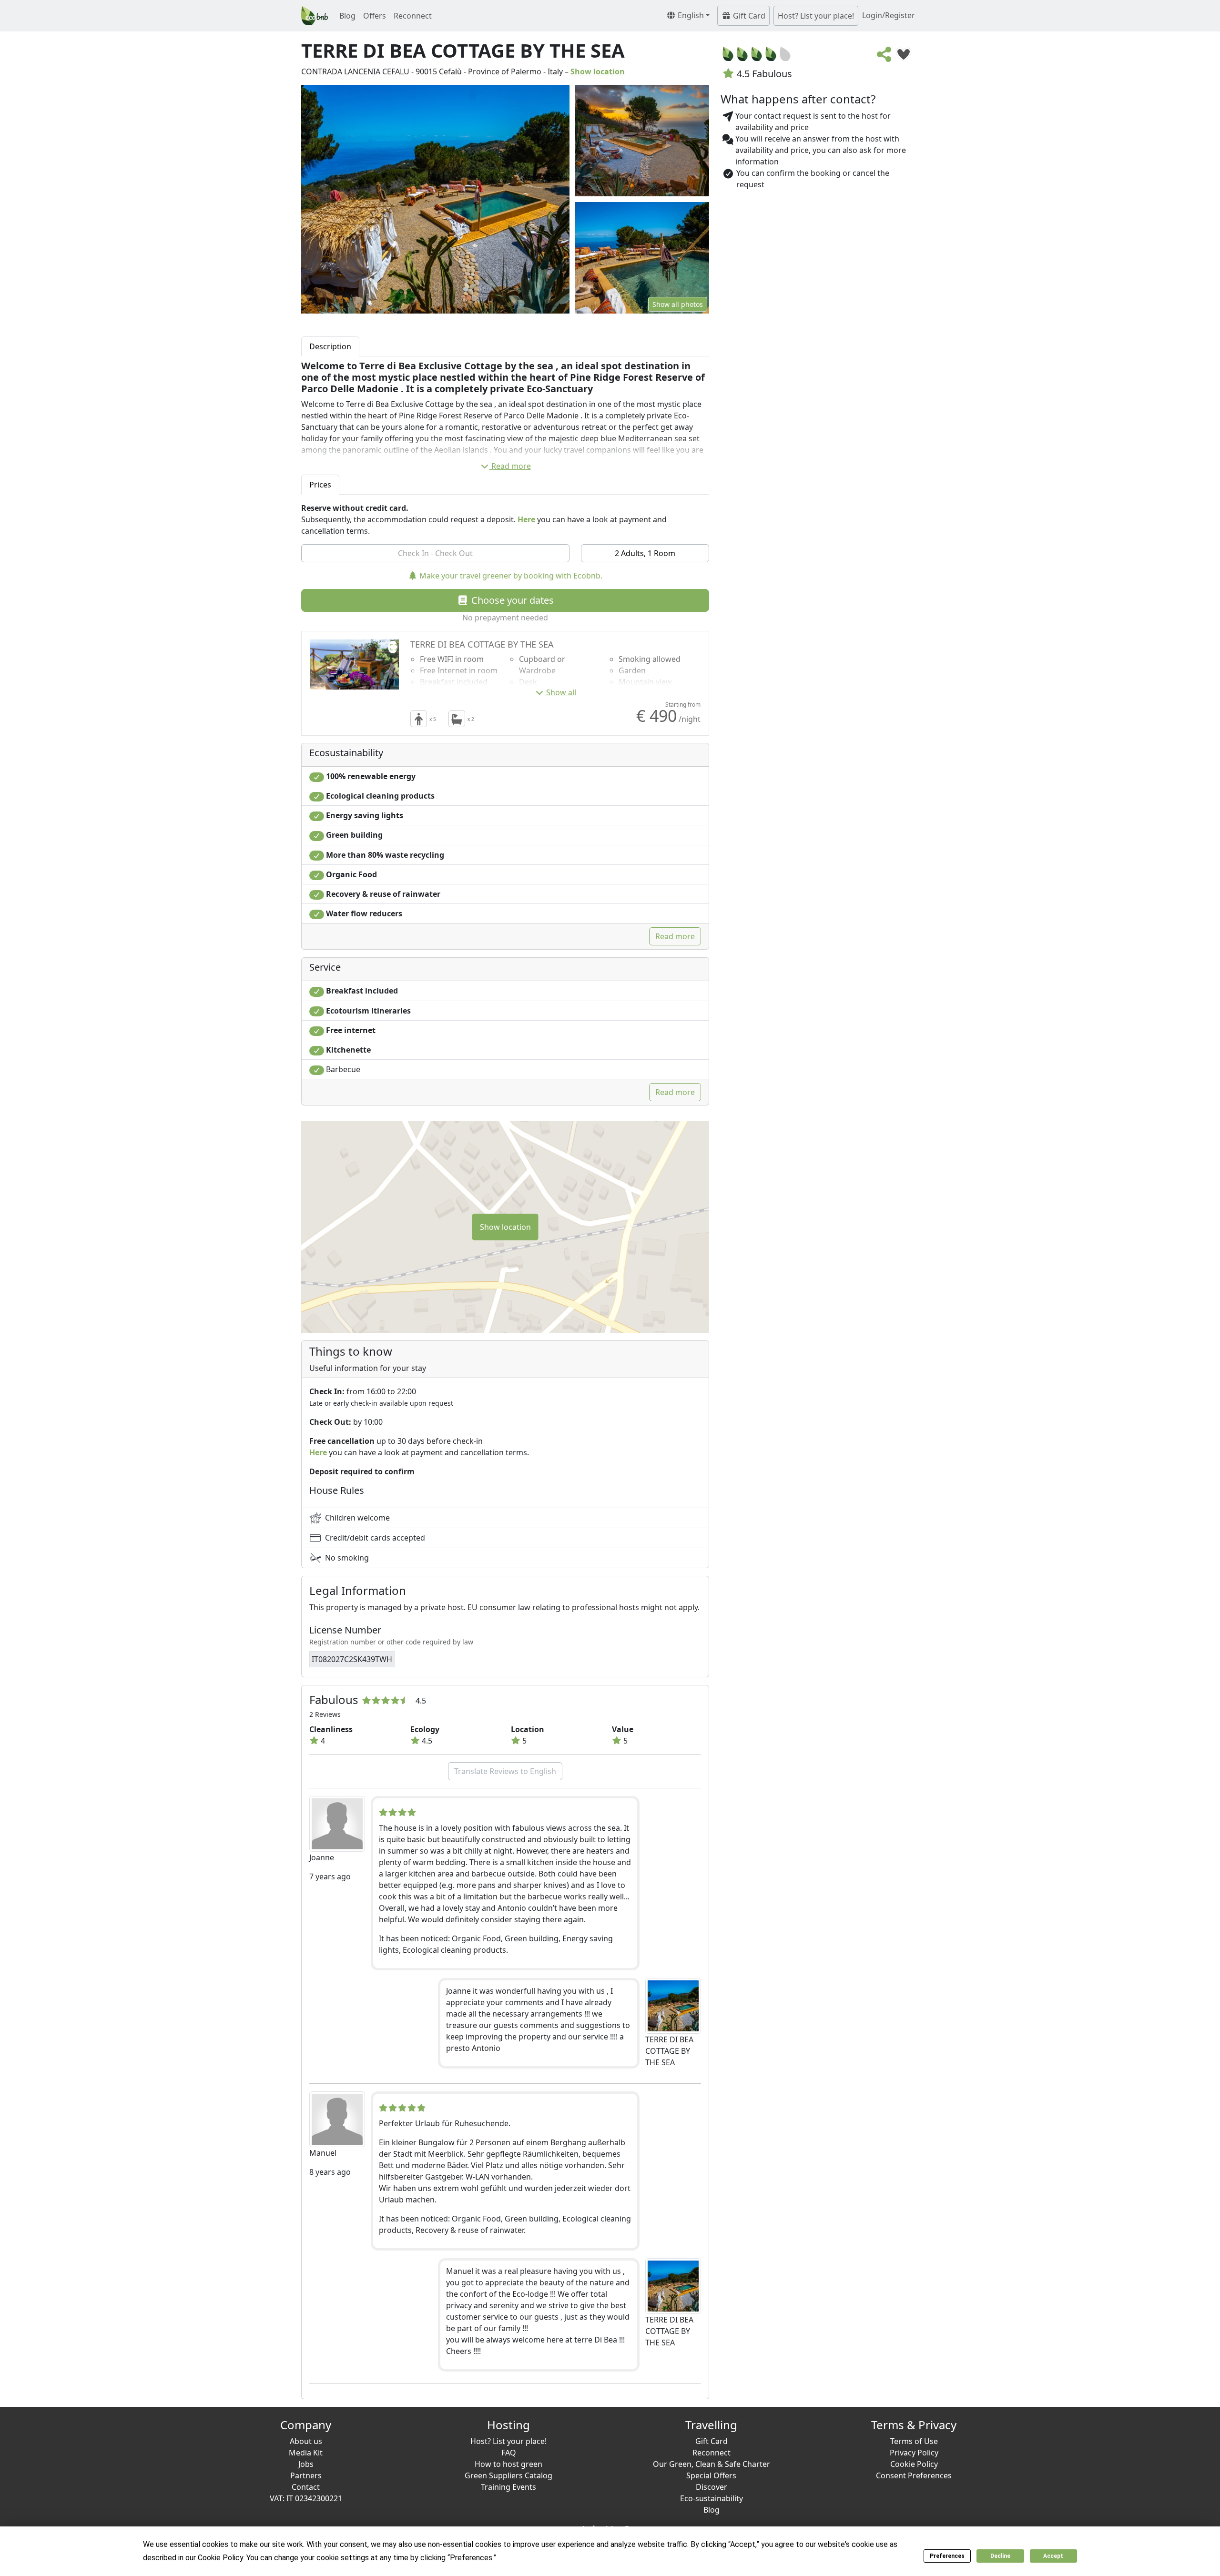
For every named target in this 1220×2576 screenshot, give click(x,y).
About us (306, 2441)
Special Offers (711, 2475)
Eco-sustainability (712, 2498)
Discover (712, 2487)
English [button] (690, 15)
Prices (320, 485)
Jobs (306, 2464)
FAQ (509, 2453)
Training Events (508, 2487)
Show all (561, 692)
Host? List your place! (816, 16)
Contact (306, 2487)
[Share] (884, 57)
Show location (598, 71)
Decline (1000, 2556)
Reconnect (413, 16)
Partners (306, 2475)
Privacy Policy (914, 2453)
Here (526, 519)
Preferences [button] (471, 2558)
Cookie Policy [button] (220, 2558)
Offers (375, 16)
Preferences (947, 2556)
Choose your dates (511, 600)
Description (330, 346)
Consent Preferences (914, 2475)
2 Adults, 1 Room (645, 553)
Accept (1053, 2556)
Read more (511, 466)
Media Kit (306, 2453)
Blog (347, 16)
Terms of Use (914, 2441)
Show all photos (678, 304)
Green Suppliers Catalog (508, 2475)
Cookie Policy (914, 2464)
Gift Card (748, 16)
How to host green (508, 2464)
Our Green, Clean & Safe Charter (712, 2464)
